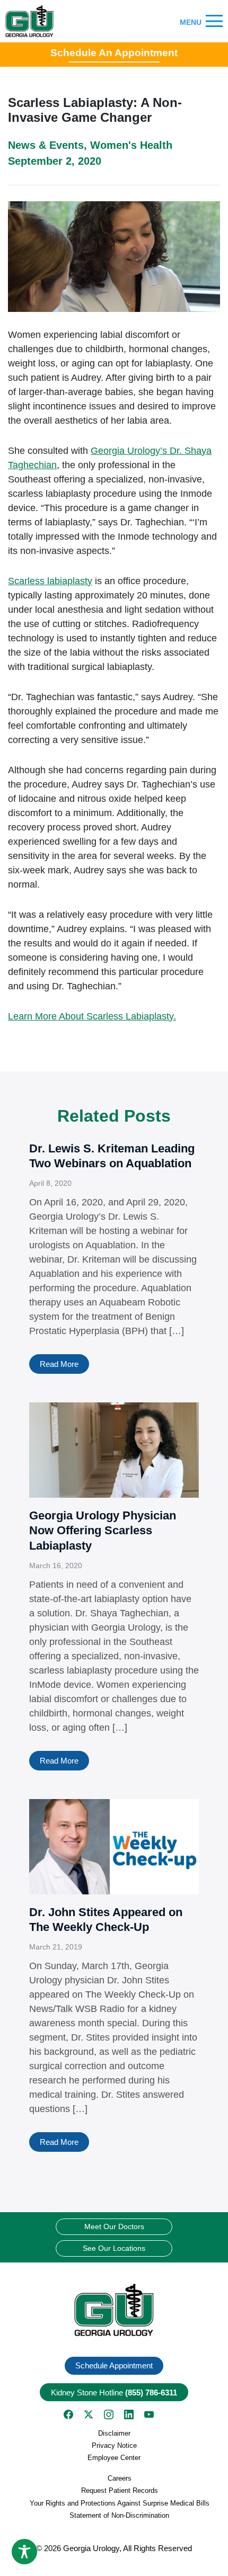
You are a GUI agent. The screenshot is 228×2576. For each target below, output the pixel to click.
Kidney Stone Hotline (114, 2392)
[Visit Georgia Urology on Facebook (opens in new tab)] (68, 2414)
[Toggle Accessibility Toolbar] (24, 2552)
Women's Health (131, 145)
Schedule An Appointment (114, 53)
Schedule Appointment (114, 2365)
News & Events (46, 145)
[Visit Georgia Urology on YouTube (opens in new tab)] (149, 2414)
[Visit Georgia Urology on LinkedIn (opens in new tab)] (129, 2414)
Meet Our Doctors (114, 2226)
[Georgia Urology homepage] (29, 21)
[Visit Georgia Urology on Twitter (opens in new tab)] (89, 2414)
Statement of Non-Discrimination (119, 2515)
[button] (114, 2310)
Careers (120, 2478)
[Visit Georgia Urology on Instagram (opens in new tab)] (109, 2414)
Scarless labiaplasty (50, 581)
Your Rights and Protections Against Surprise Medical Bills (120, 2503)
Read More (59, 1364)
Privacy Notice (114, 2445)
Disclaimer (114, 2433)
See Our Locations (114, 2248)
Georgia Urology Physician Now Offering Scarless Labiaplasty (103, 1531)
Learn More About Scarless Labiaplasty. (92, 1016)
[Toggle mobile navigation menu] (214, 21)
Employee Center (114, 2458)
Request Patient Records (120, 2490)
